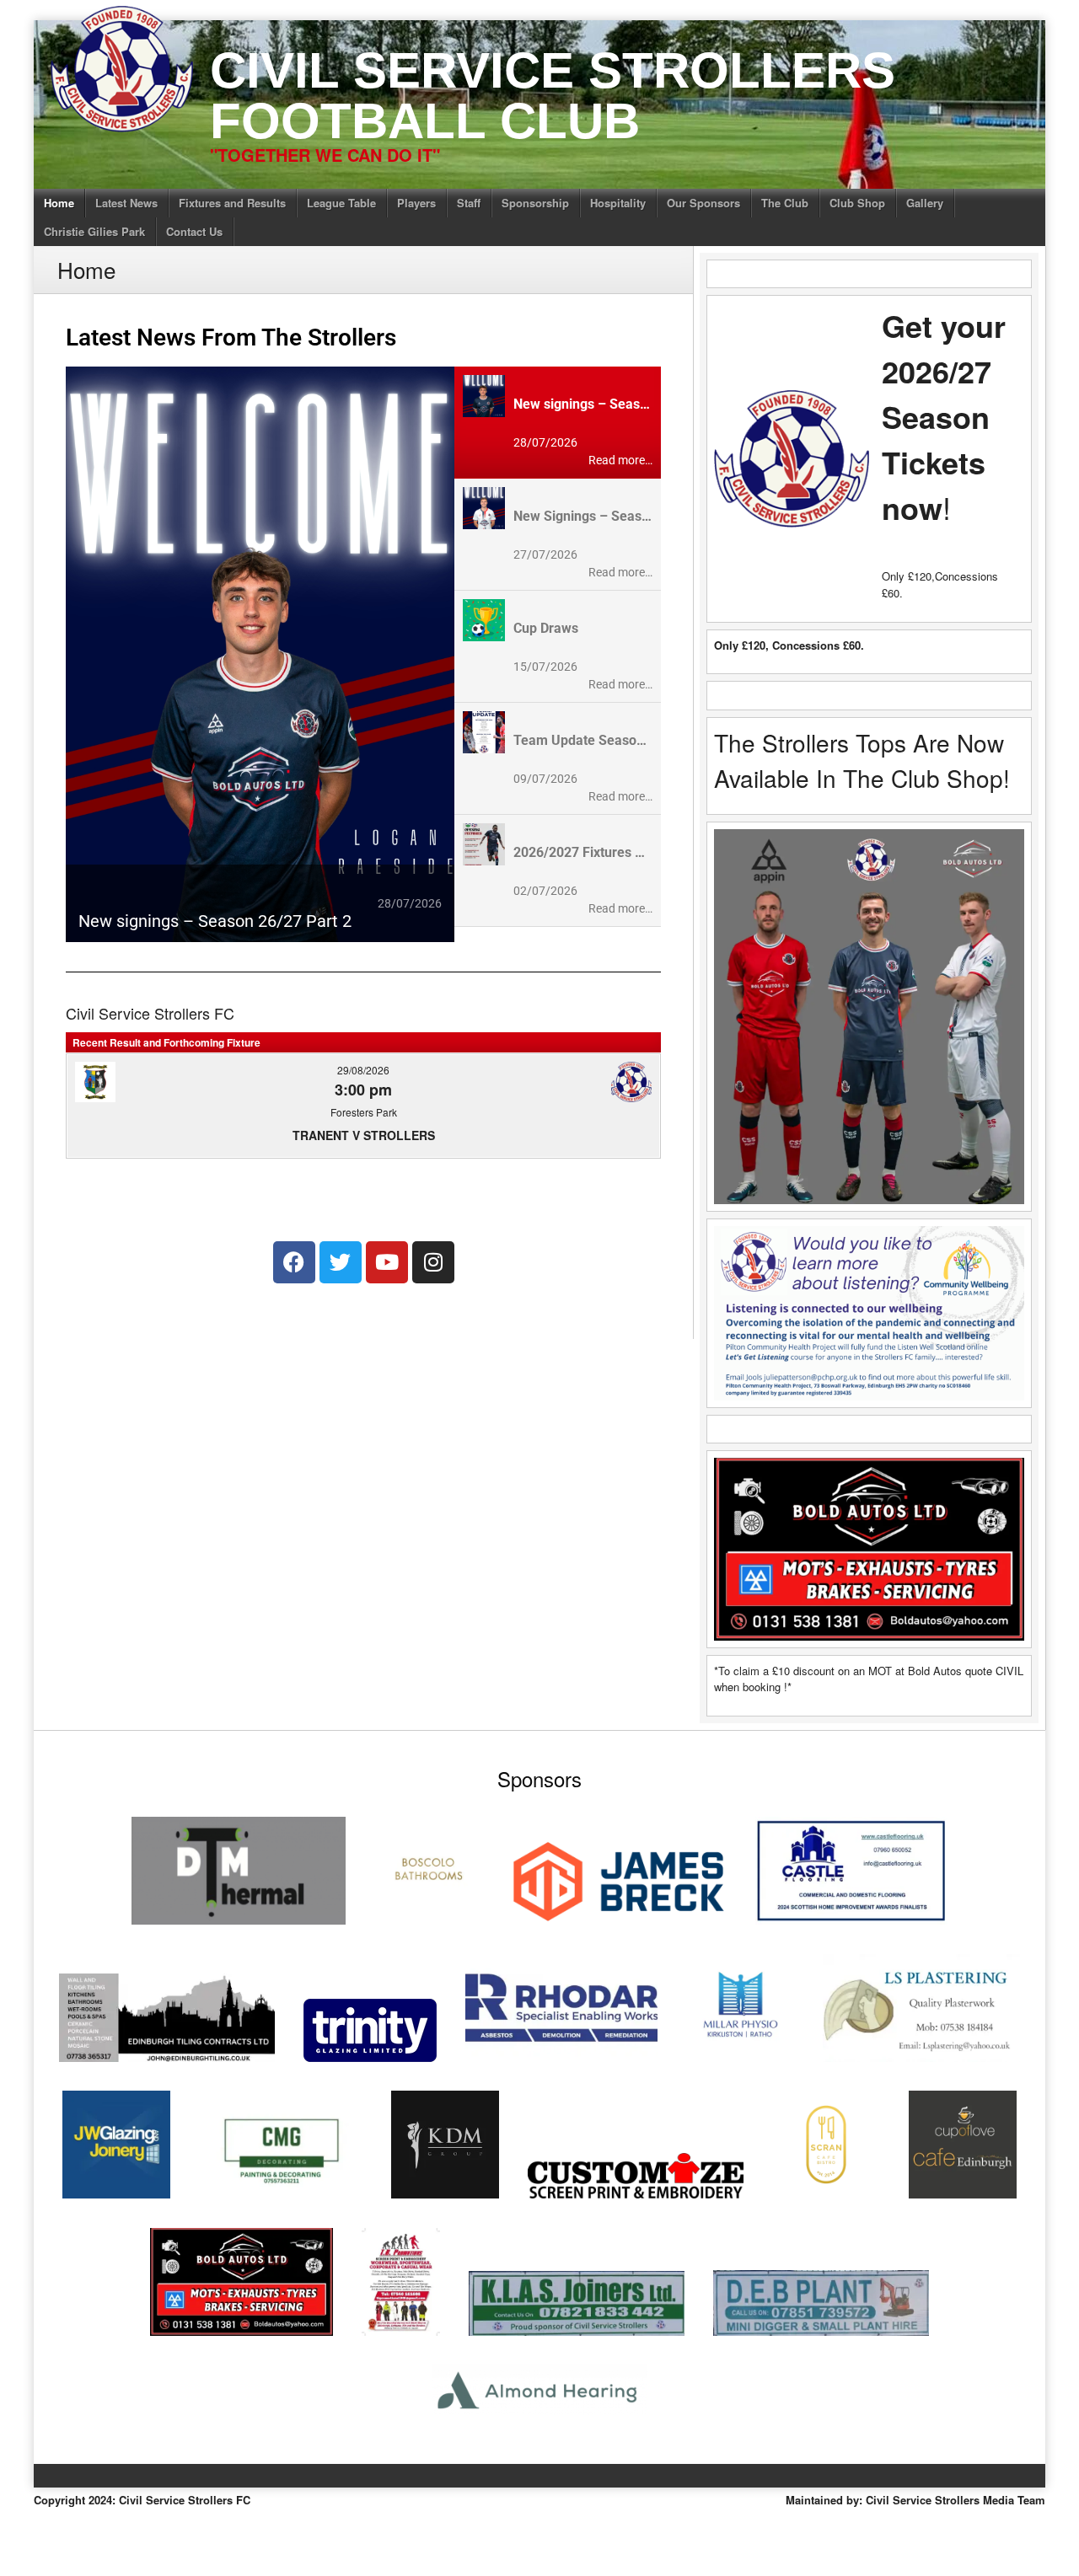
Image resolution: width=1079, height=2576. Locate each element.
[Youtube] (387, 1262)
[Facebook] (294, 1262)
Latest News (126, 203)
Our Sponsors (703, 203)
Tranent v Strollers (364, 1135)
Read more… (620, 460)
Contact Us (194, 231)
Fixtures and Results (232, 203)
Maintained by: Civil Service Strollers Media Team (915, 2500)
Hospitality (618, 203)
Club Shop (857, 203)
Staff (469, 203)
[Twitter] (341, 1262)
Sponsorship (535, 203)
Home (59, 203)
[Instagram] (433, 1262)
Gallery (925, 203)
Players (416, 203)
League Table (341, 203)
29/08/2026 (363, 1070)
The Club (785, 203)
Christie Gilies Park (94, 231)
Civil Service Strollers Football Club (553, 96)
